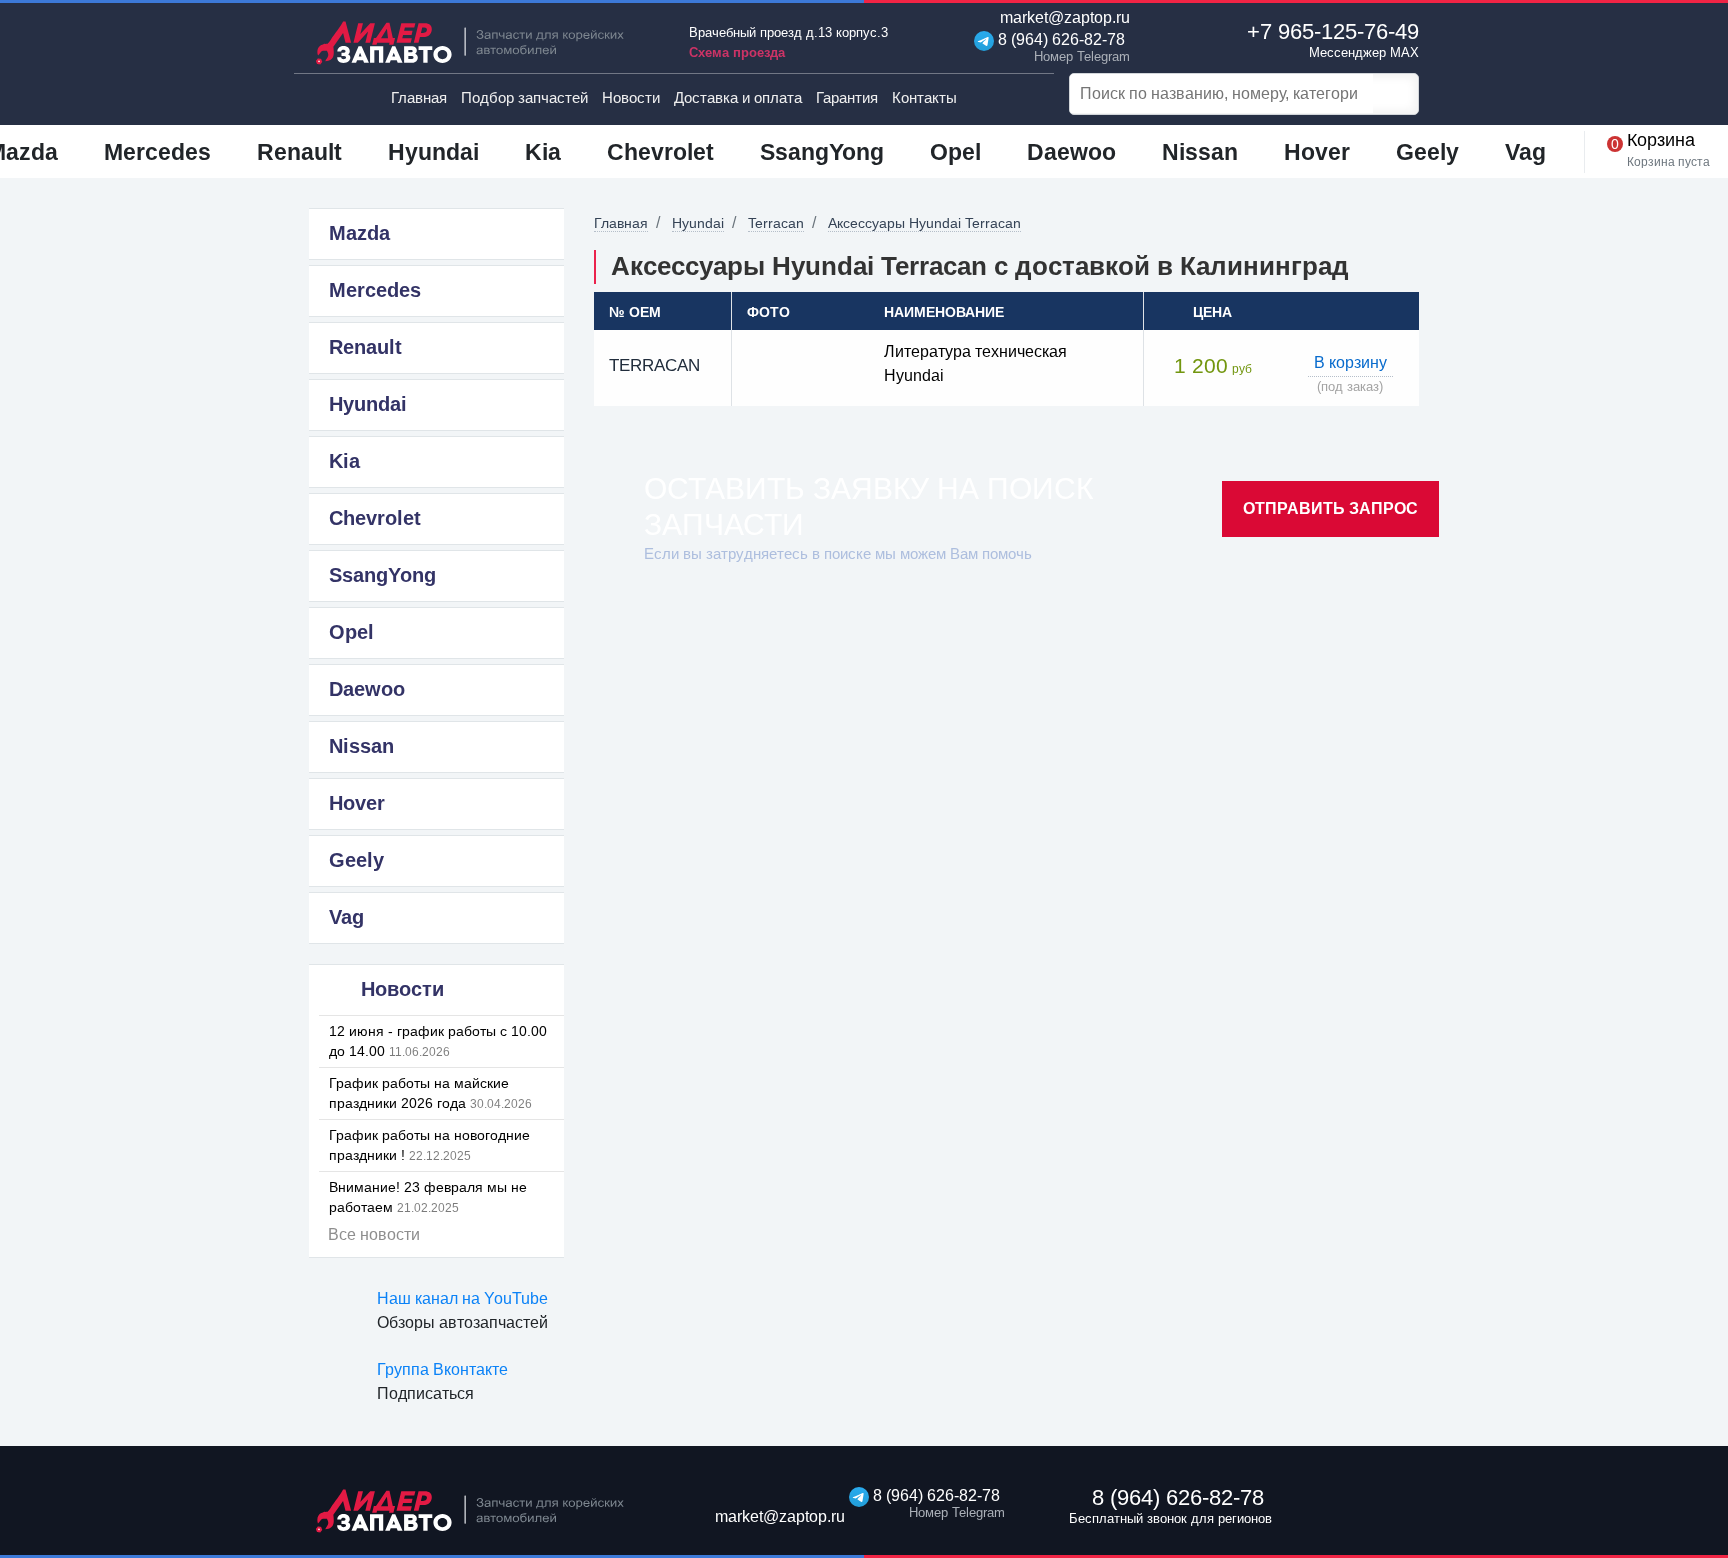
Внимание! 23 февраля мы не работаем (428, 1197)
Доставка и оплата (738, 97)
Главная (419, 97)
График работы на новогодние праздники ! (429, 1145)
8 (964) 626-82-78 (1059, 47)
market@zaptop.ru (1063, 17)
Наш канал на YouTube (462, 1298)
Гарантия (847, 97)
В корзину (1350, 362)
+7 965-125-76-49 (1333, 39)
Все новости (374, 1234)
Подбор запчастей (524, 97)
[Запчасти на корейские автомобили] (484, 42)
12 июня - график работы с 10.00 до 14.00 (438, 1041)
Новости (631, 97)
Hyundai (698, 223)
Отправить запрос (1330, 508)
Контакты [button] (924, 97)
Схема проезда (737, 52)
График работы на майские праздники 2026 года (430, 1093)
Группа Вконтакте (442, 1369)
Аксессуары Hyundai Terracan (924, 223)
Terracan (776, 223)
